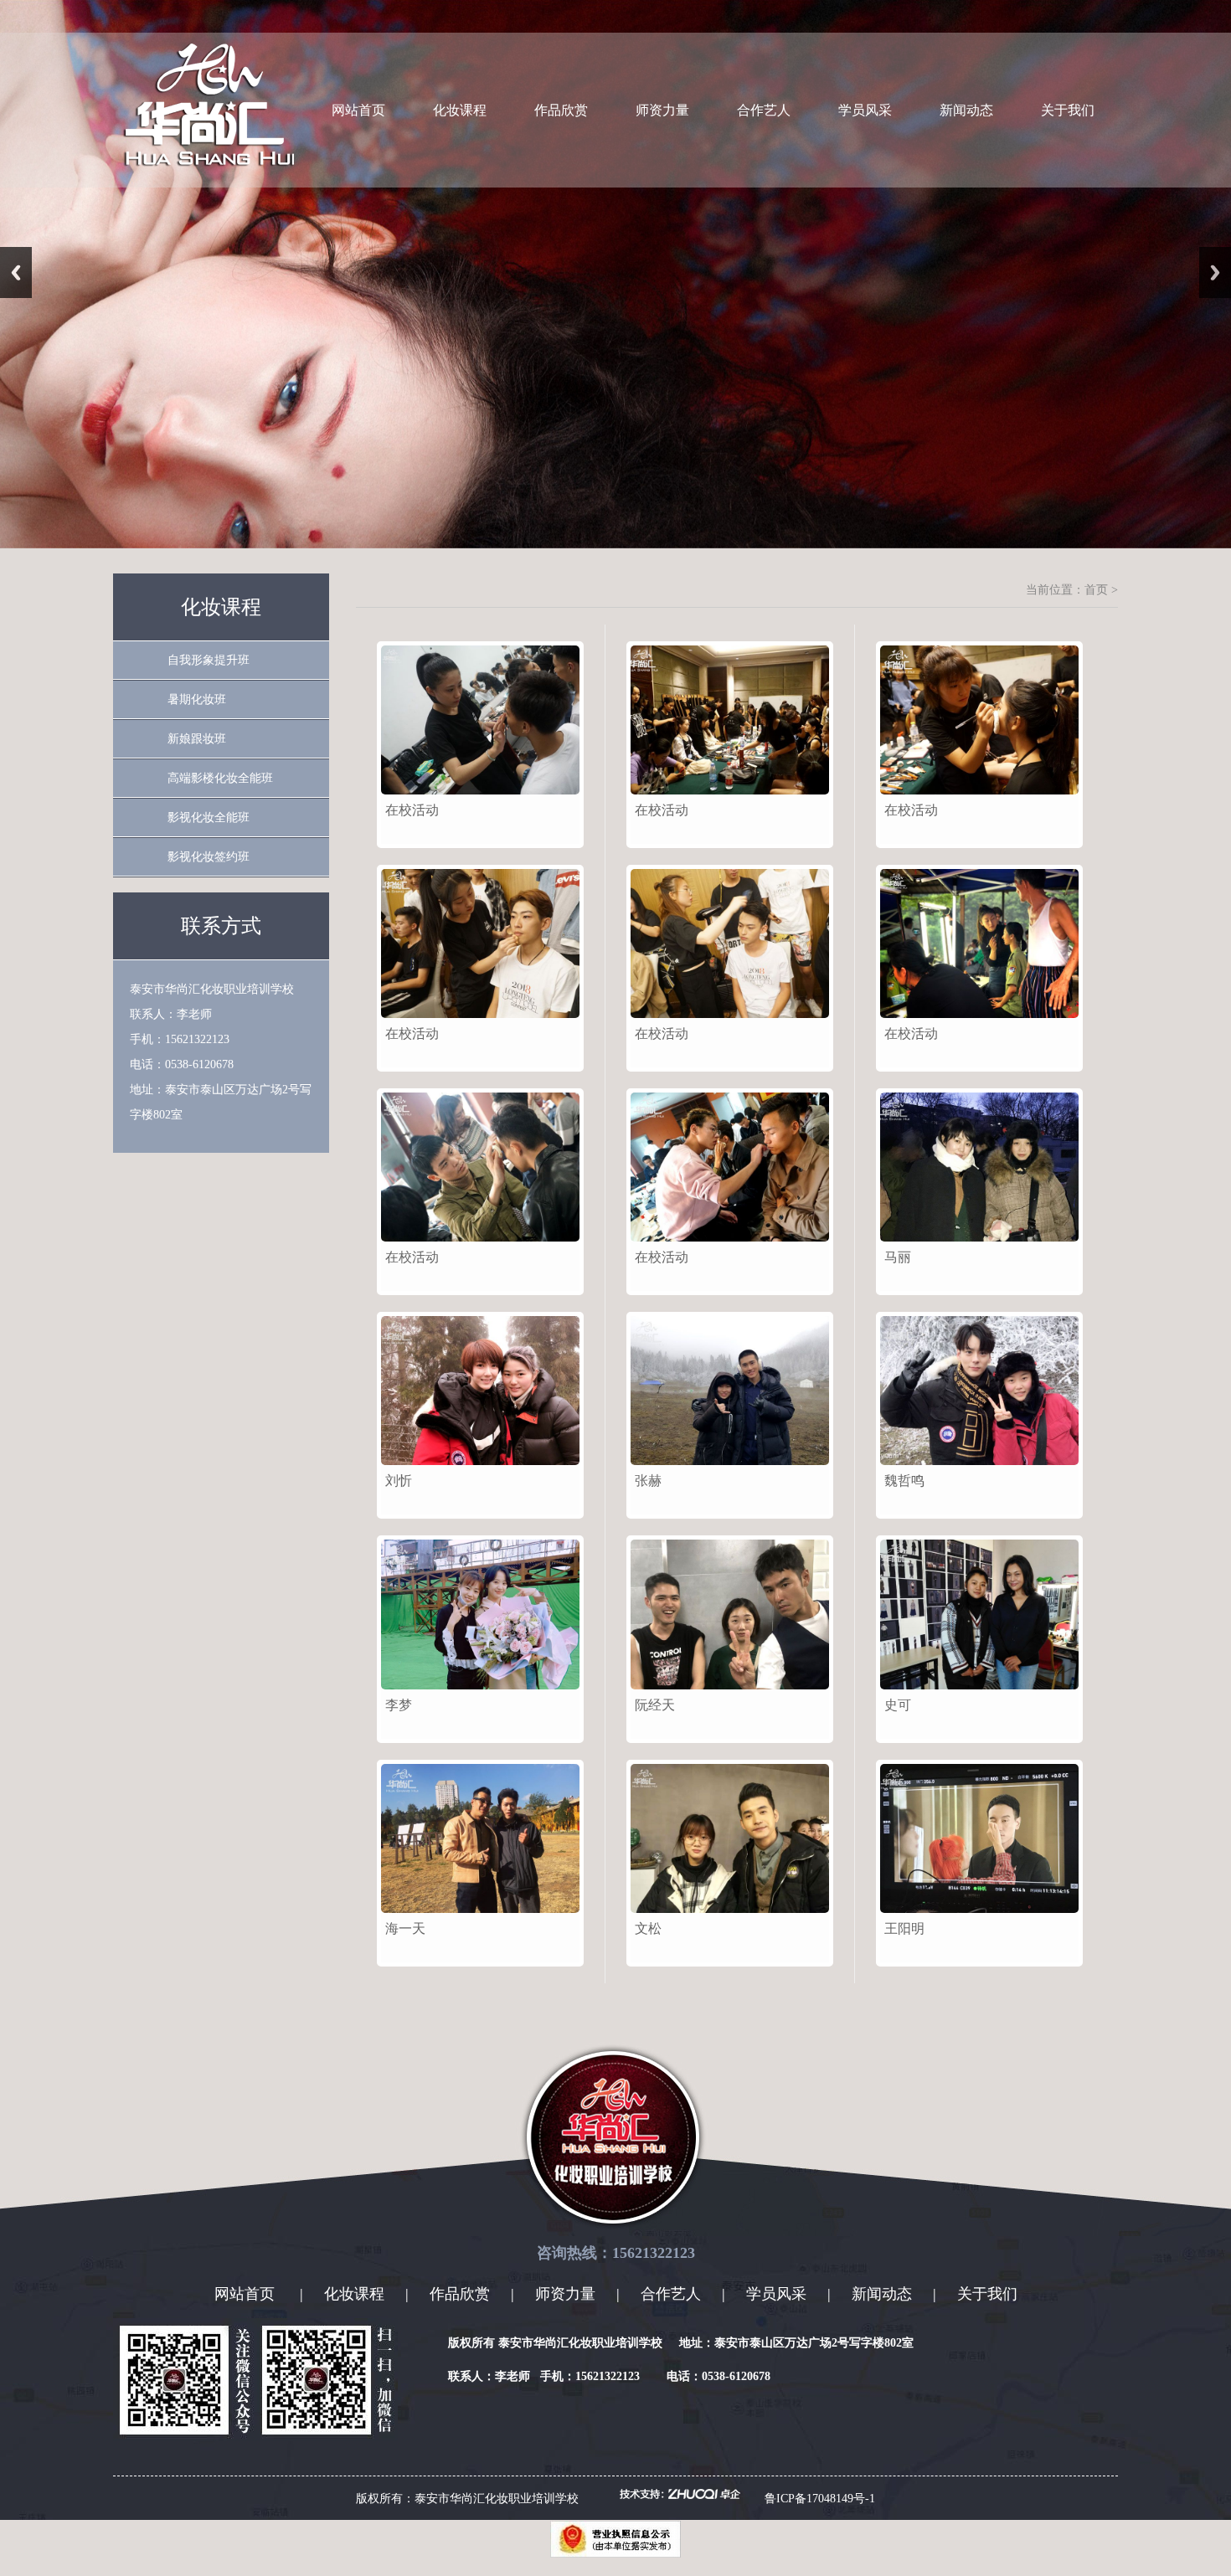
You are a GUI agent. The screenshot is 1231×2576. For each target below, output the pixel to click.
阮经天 (655, 1705)
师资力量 (662, 110)
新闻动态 (966, 110)
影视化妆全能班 (209, 818)
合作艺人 (764, 110)
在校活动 (412, 810)
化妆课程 (460, 110)
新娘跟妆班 (197, 739)
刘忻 (399, 1481)
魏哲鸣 (904, 1481)
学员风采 (865, 110)
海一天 (405, 1928)
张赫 (648, 1481)
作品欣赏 (561, 110)
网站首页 (358, 110)
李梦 (399, 1705)
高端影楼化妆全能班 (220, 778)
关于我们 (1068, 110)
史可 (898, 1705)
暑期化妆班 (197, 699)
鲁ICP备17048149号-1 (820, 2499)
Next (1215, 273)
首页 (1096, 590)
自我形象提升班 (209, 660)
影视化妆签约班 (209, 857)
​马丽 (898, 1257)
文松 (648, 1928)
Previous (16, 273)
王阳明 (904, 1928)
